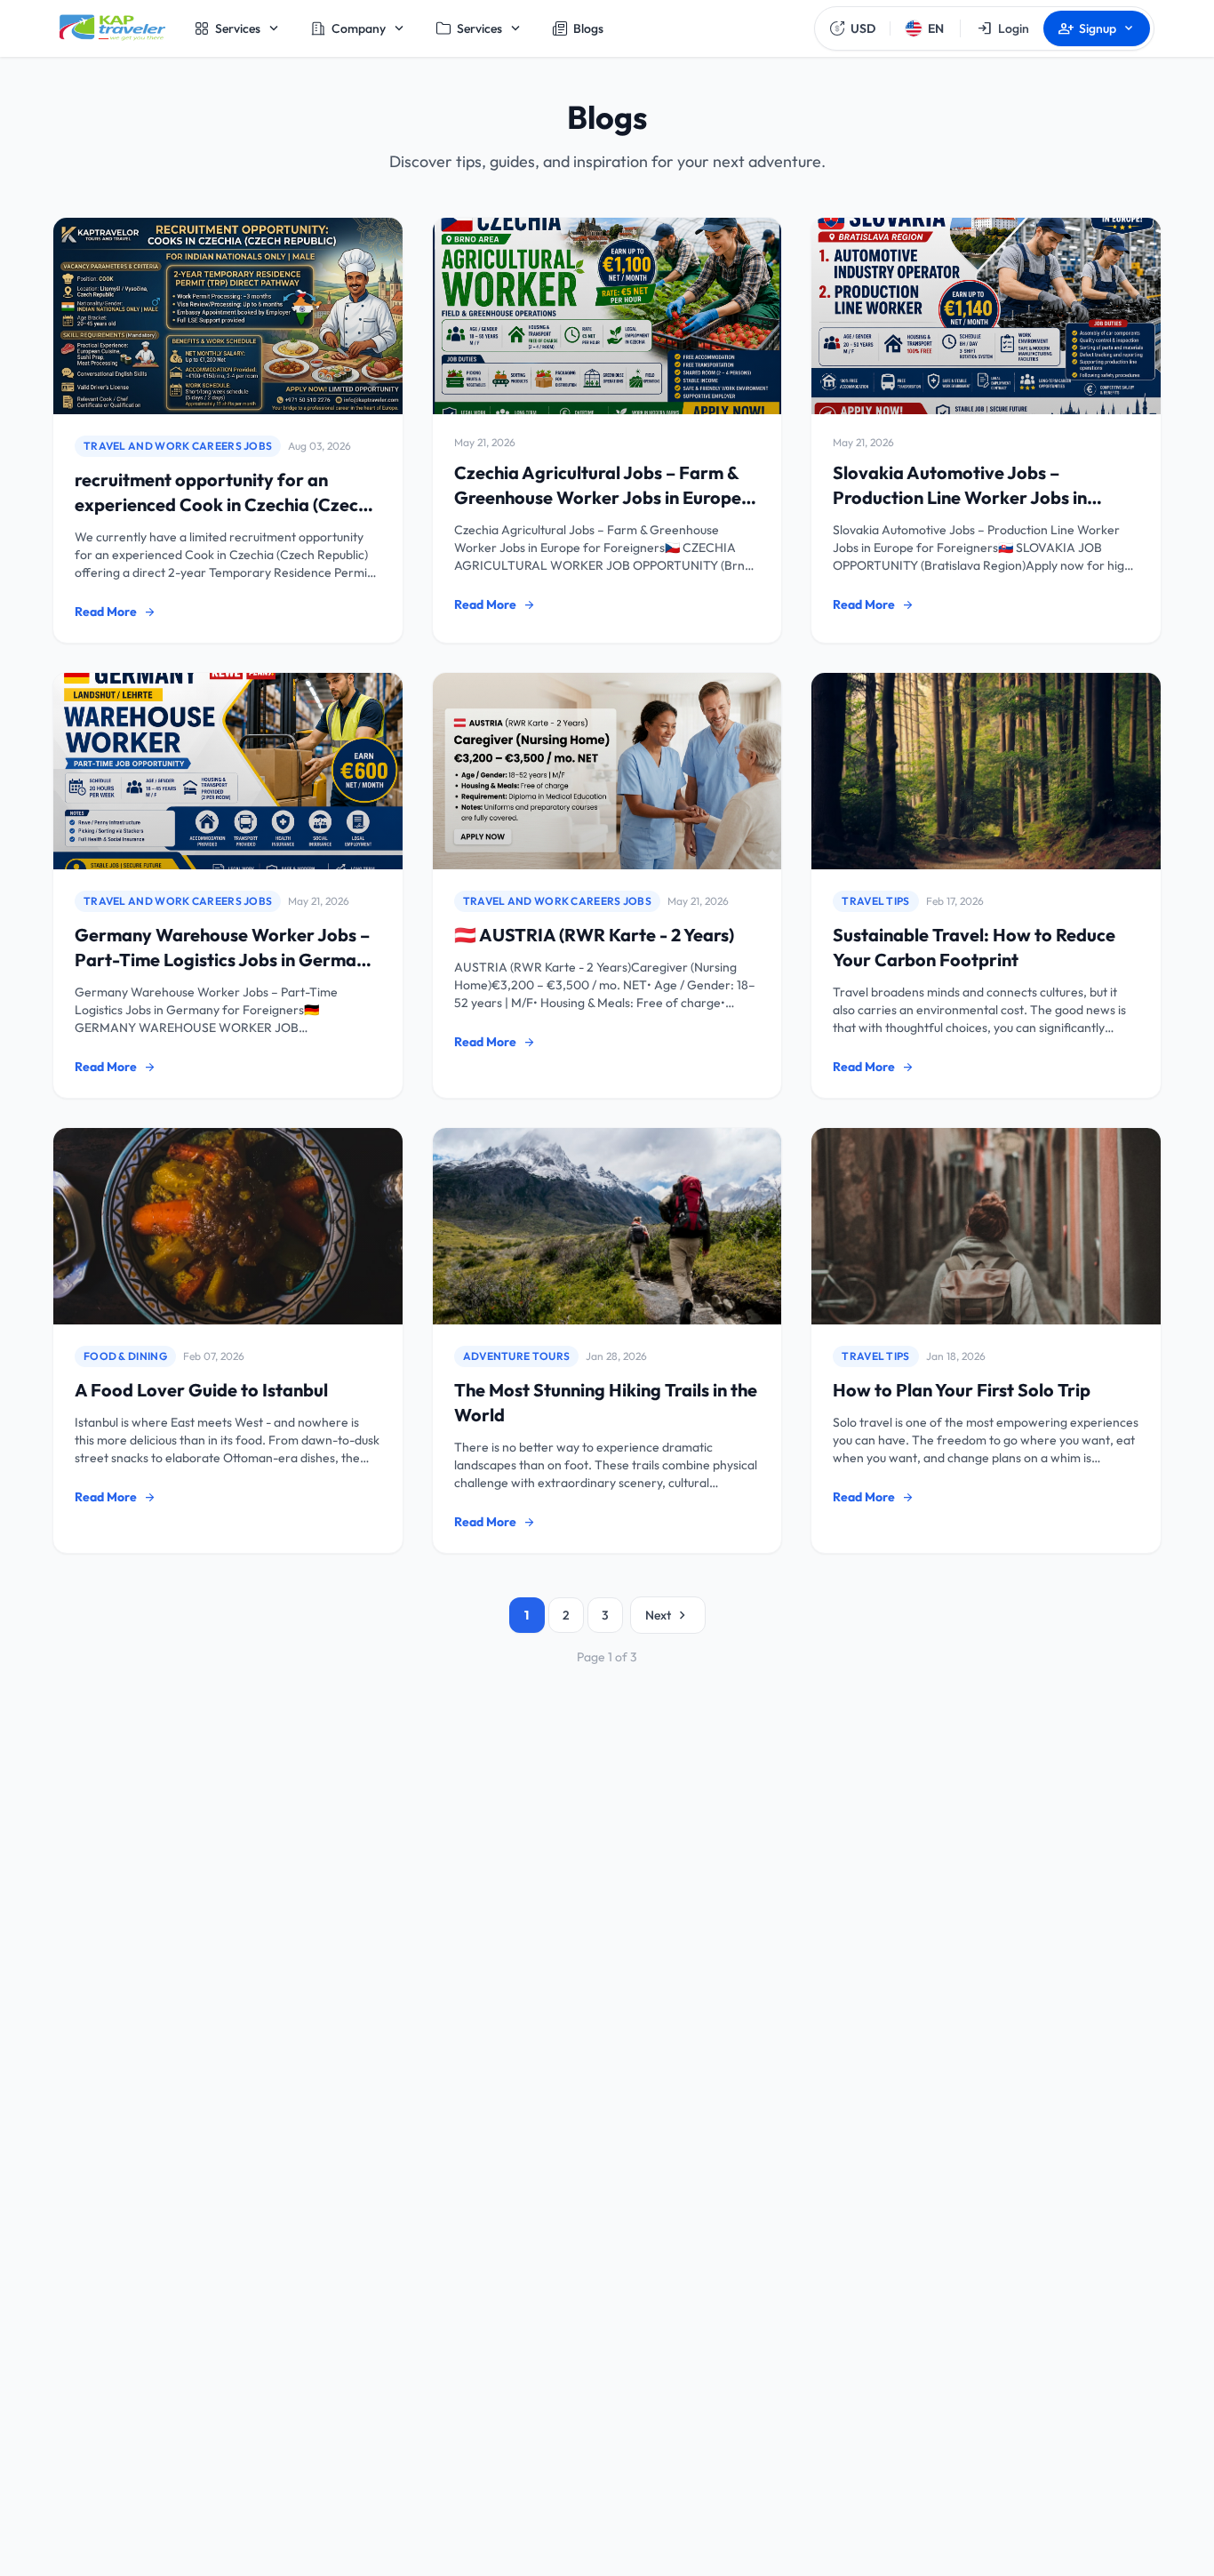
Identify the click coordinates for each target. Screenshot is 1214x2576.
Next (668, 1615)
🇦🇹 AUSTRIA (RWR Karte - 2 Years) (594, 935)
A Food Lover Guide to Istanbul (201, 1390)
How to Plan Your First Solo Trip (962, 1390)
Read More (116, 612)
